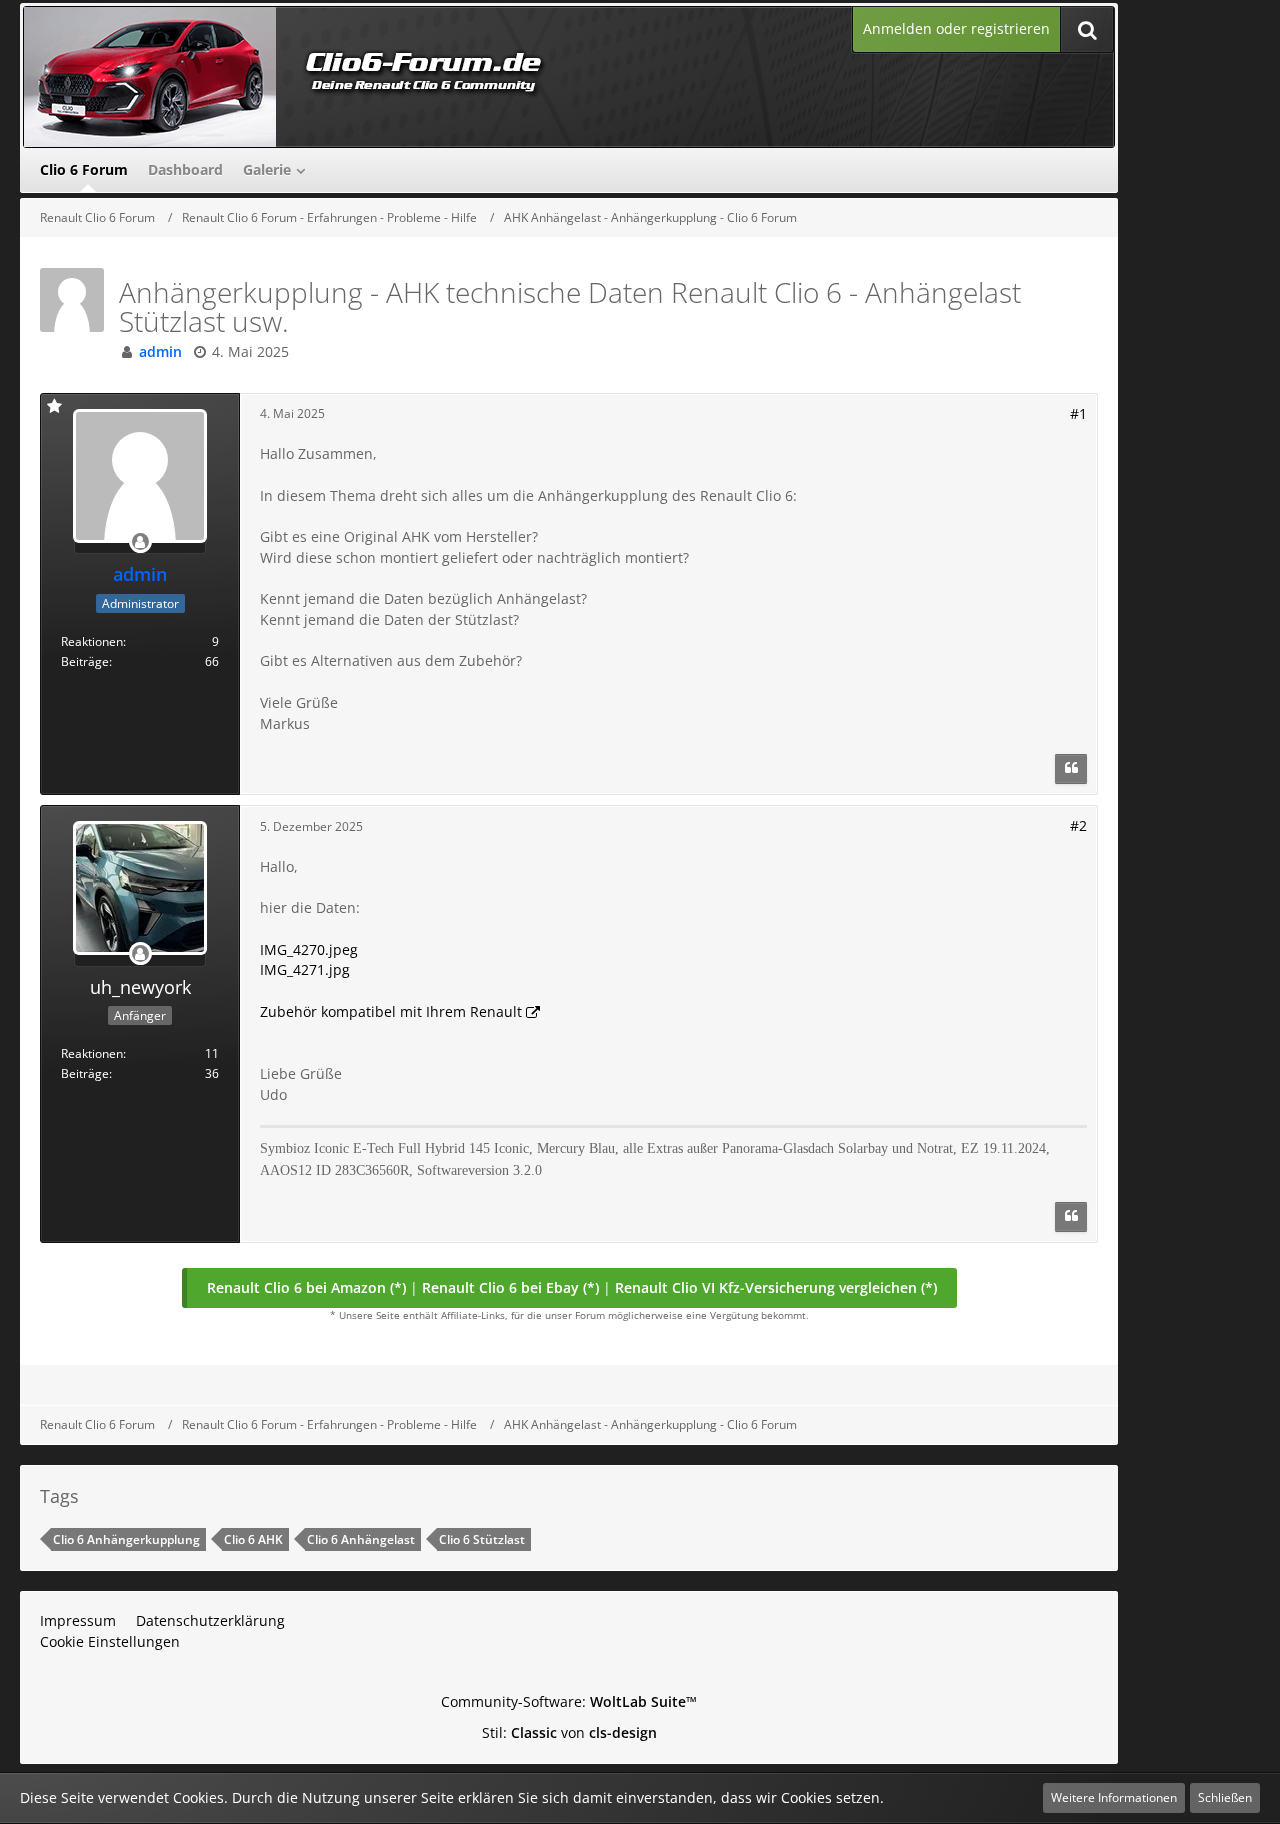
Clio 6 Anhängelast (361, 1539)
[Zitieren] (1071, 769)
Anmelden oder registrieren (956, 28)
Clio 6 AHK (253, 1539)
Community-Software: (569, 1701)
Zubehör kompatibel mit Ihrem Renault (391, 1011)
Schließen (1225, 1797)
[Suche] (1087, 29)
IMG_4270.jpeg (309, 949)
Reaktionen (92, 641)
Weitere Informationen (1114, 1797)
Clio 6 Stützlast (482, 1539)
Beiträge (85, 661)
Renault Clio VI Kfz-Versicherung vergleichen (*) (776, 1287)
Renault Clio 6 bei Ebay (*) (510, 1287)
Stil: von (569, 1732)
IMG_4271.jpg (305, 969)
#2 (1078, 825)
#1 (1078, 413)
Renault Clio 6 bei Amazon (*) (306, 1287)
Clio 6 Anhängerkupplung (126, 1539)
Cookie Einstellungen (110, 1641)
